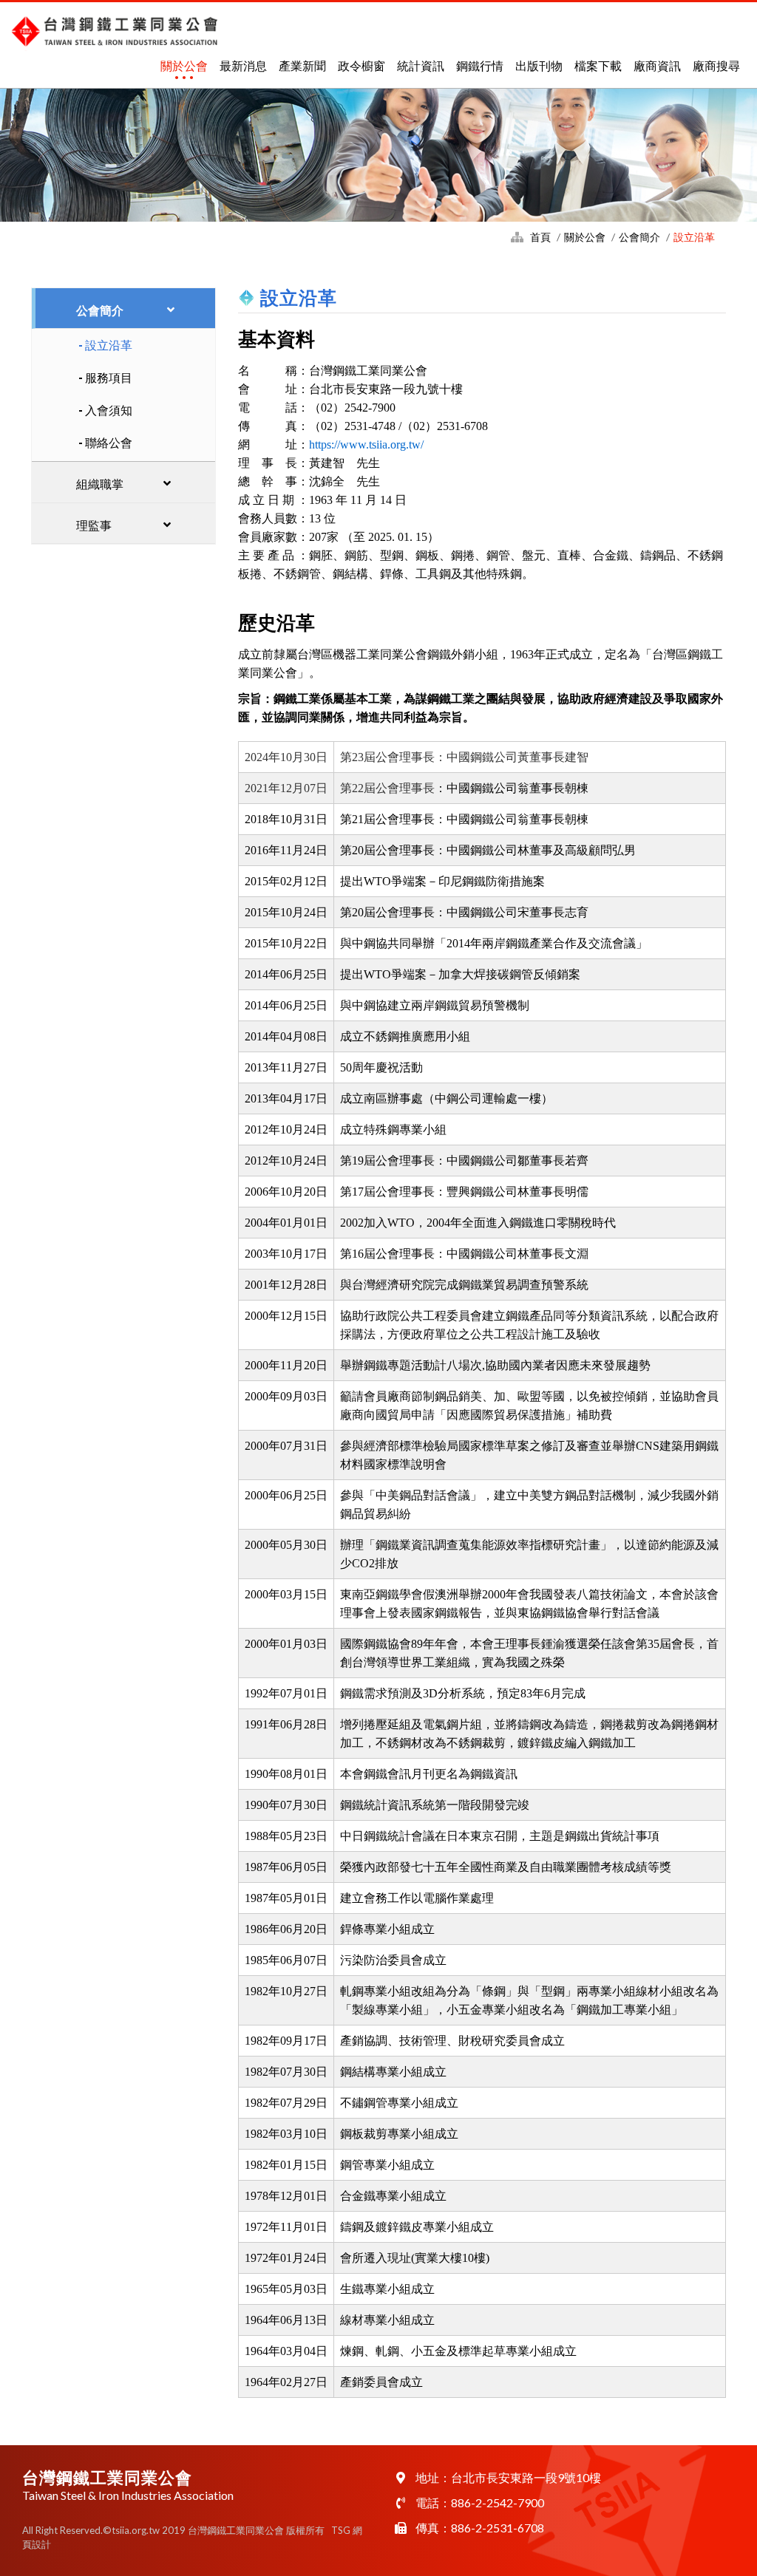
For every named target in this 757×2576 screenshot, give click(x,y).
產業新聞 (302, 65)
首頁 (540, 237)
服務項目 (109, 377)
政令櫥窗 (361, 65)
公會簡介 (639, 237)
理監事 (94, 525)
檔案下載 (598, 65)
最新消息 (243, 65)
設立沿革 (109, 345)
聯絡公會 (109, 442)
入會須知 (109, 410)
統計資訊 (421, 65)
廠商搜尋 (716, 65)
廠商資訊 (657, 65)
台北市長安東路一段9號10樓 (526, 2477)
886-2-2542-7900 (498, 2502)
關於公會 (184, 65)
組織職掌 (100, 484)
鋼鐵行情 (480, 65)
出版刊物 (539, 65)
